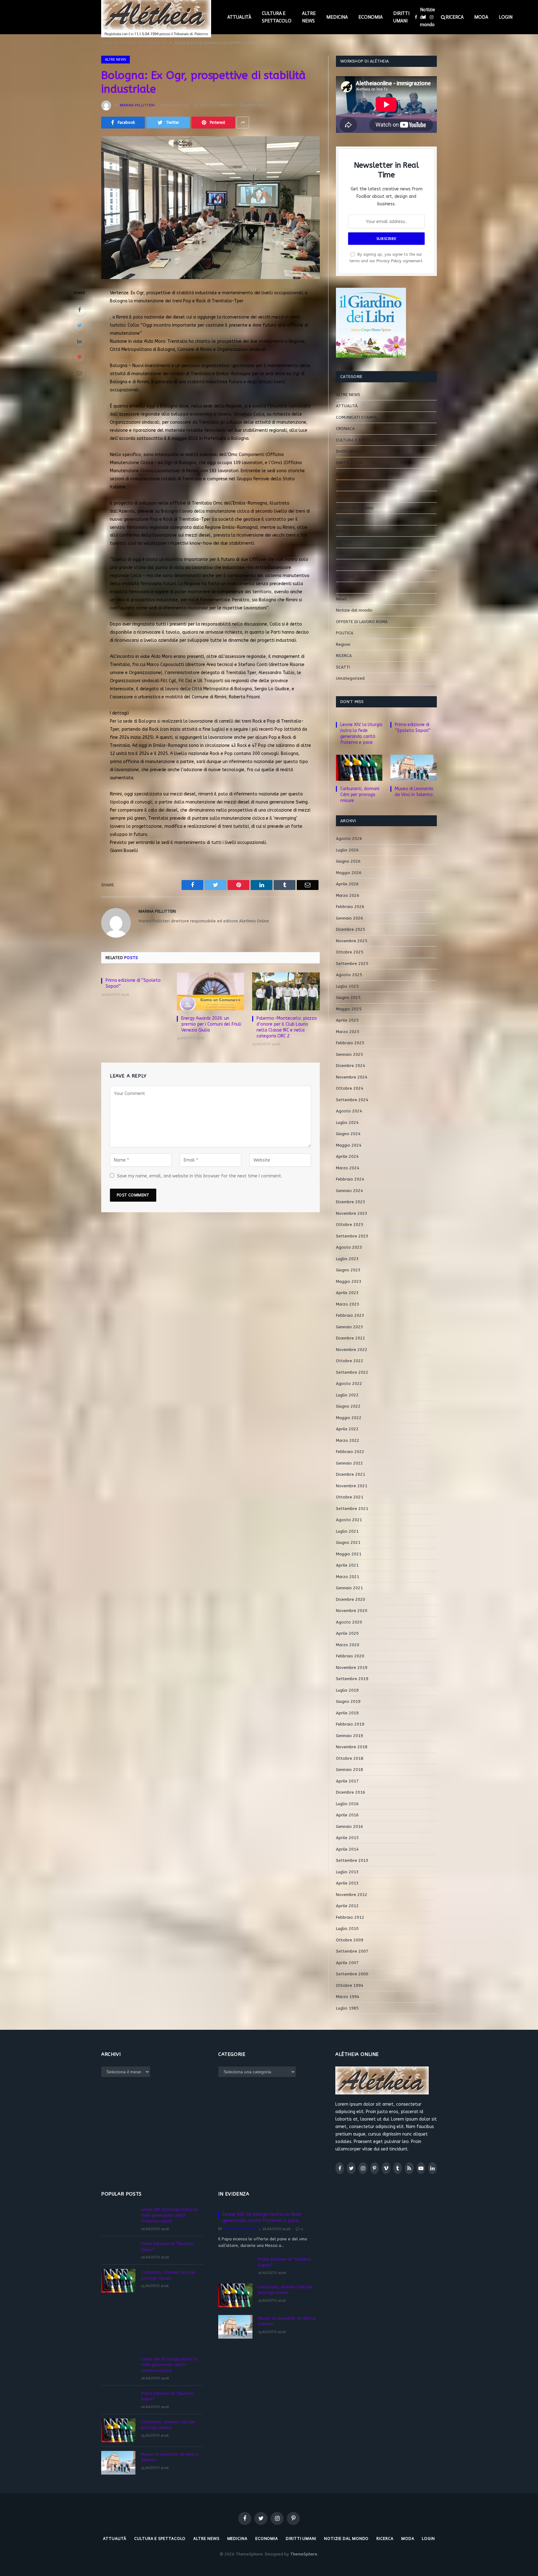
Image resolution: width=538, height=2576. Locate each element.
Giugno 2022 (348, 1406)
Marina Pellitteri (137, 105)
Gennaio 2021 (349, 1588)
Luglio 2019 (347, 1690)
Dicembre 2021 (351, 1474)
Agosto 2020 (349, 1622)
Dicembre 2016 (351, 1792)
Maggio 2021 (349, 1554)
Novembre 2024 (352, 1077)
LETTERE (344, 542)
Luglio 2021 (347, 1531)
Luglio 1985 (347, 2008)
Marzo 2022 (348, 1440)
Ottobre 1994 (350, 1985)
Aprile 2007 (347, 1963)
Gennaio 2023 (349, 1327)
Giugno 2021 (348, 1542)
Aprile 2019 (347, 1713)
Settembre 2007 (352, 1951)
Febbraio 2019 (350, 1724)
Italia (341, 531)
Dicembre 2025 (351, 929)
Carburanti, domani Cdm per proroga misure (360, 795)
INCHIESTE (346, 519)
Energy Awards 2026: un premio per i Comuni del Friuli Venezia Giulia (211, 1024)
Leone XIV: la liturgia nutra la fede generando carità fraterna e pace (361, 734)
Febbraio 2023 (350, 1315)
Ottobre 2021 (350, 1497)
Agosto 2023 (349, 1247)
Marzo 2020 (348, 1645)
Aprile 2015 (347, 1838)
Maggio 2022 (349, 1418)
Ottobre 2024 (350, 1088)
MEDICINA (337, 17)
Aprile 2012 (347, 1906)
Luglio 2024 (347, 1123)
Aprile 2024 (347, 1156)
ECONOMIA (370, 17)
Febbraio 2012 (350, 1917)
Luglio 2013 (347, 1872)
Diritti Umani (348, 451)
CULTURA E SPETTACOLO (277, 17)
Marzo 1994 (348, 1997)
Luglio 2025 (347, 986)
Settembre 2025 (352, 964)
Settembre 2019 (352, 1679)
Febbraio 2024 (350, 1179)
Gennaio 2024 (349, 1191)
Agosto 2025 (349, 975)
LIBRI (340, 554)
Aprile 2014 (347, 1849)
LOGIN (506, 17)
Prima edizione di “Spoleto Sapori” (133, 983)
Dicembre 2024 (351, 1066)
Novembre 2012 (352, 1895)
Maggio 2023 (349, 1281)
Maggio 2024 (349, 1145)
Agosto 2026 (349, 838)
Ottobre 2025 (350, 952)
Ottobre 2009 (350, 1940)
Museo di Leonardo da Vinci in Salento (414, 792)
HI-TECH (344, 497)
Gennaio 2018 (349, 1770)
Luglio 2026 (347, 850)
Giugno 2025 (348, 997)
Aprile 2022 (347, 1429)
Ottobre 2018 (350, 1758)
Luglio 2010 (347, 1929)
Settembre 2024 (352, 1100)
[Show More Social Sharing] (243, 123)
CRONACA (345, 429)
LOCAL (342, 565)
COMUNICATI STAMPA (356, 417)
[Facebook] (79, 310)
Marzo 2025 (348, 1032)
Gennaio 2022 (349, 1463)
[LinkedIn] (79, 341)
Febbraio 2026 (350, 907)
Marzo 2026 (348, 895)
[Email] (79, 373)
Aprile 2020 (347, 1633)
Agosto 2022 (349, 1383)
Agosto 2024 (349, 1111)
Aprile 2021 (347, 1565)
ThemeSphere (304, 2554)
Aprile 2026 (347, 884)
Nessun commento (218, 105)
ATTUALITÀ (239, 17)
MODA (481, 17)
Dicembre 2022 (351, 1338)
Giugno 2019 (348, 1701)
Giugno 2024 (348, 1134)
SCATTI (343, 667)
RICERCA (455, 17)
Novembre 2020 (352, 1611)
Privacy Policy (389, 261)
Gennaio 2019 (349, 1736)
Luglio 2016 (347, 1804)
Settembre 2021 (352, 1509)
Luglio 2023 (347, 1259)
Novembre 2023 (352, 1213)
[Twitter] (79, 325)
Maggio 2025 (349, 1009)
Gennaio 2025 (349, 1054)
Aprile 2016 (347, 1815)
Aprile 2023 (347, 1293)
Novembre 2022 (352, 1350)
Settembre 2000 (352, 1974)
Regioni (343, 644)
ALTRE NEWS (309, 17)
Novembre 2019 (352, 1668)
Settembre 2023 (352, 1236)
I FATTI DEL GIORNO (355, 508)
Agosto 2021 (349, 1520)
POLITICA (345, 633)
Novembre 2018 (352, 1747)
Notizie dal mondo (427, 17)
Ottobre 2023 (350, 1225)
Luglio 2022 (347, 1395)
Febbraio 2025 (350, 1043)
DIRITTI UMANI (401, 17)
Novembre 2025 (352, 941)
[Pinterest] (79, 357)
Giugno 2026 (348, 861)
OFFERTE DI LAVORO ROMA (362, 622)
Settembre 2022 (352, 1372)
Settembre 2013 (352, 1860)
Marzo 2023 (348, 1304)
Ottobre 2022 (350, 1361)
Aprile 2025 (347, 1020)
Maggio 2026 (349, 873)
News (341, 599)
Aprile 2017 (347, 1781)
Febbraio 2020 (350, 1656)
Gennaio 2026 (349, 918)
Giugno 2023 (348, 1270)
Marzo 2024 (348, 1168)
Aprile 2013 (347, 1883)
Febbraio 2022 (350, 1452)
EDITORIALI (346, 485)
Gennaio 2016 (349, 1826)
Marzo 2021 (348, 1577)
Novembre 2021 (352, 1486)
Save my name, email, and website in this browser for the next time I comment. (200, 1176)
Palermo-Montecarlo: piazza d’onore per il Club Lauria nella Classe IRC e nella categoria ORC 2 (287, 1027)
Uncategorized (350, 678)
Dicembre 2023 (351, 1202)
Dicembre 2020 (351, 1599)
